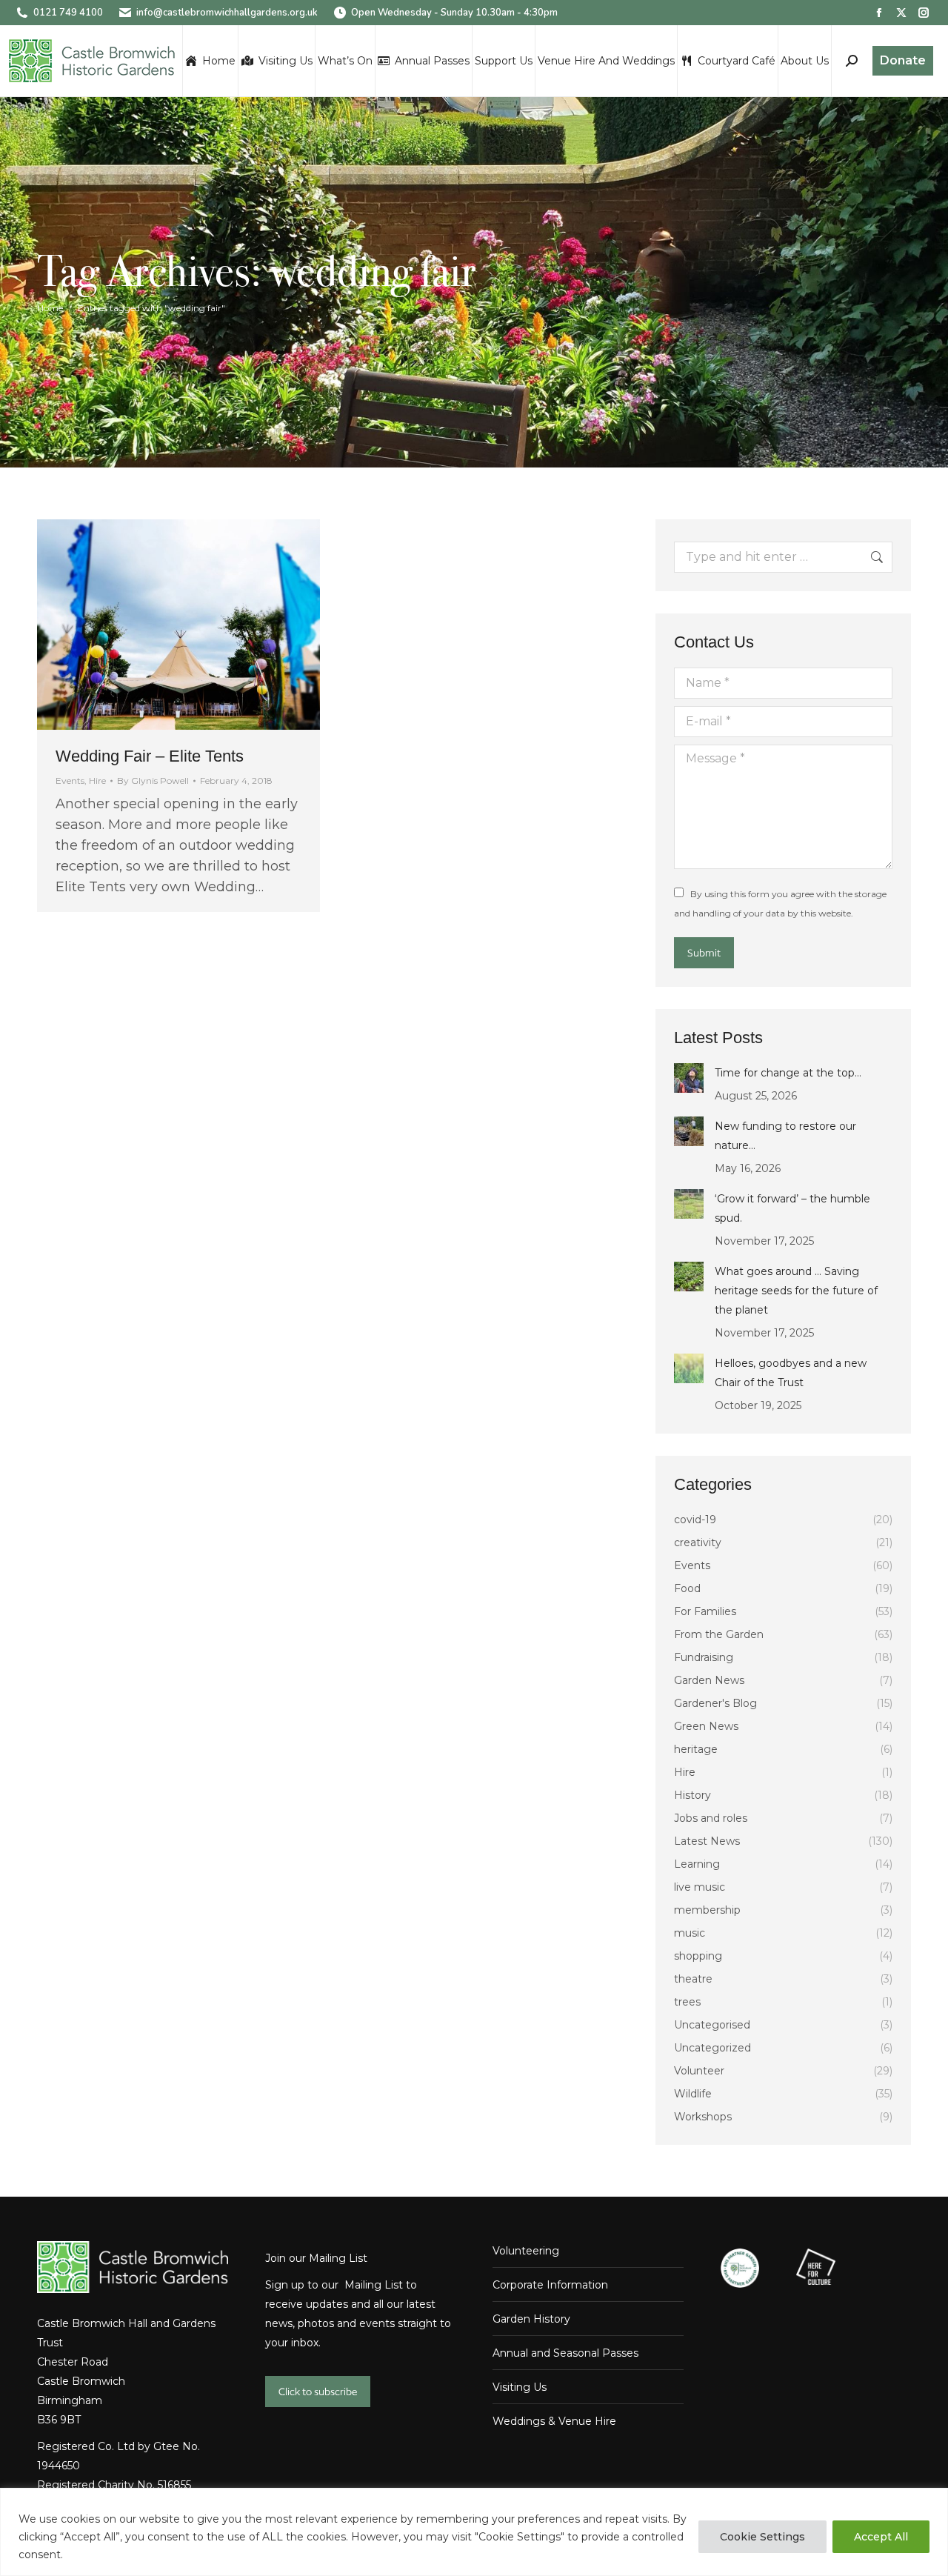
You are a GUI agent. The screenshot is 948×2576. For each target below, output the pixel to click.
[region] (474, 2532)
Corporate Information (550, 2285)
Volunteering (526, 2251)
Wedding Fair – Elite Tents (150, 756)
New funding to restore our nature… (785, 1136)
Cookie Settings (762, 2537)
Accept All (881, 2537)
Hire (97, 781)
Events (70, 781)
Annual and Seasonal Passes (565, 2353)
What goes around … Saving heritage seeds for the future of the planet (796, 1291)
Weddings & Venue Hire (554, 2421)
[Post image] (689, 1078)
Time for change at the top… (788, 1073)
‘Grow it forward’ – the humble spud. (792, 1208)
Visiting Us (520, 2387)
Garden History (531, 2319)
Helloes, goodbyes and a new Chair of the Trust (791, 1373)
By (153, 781)
